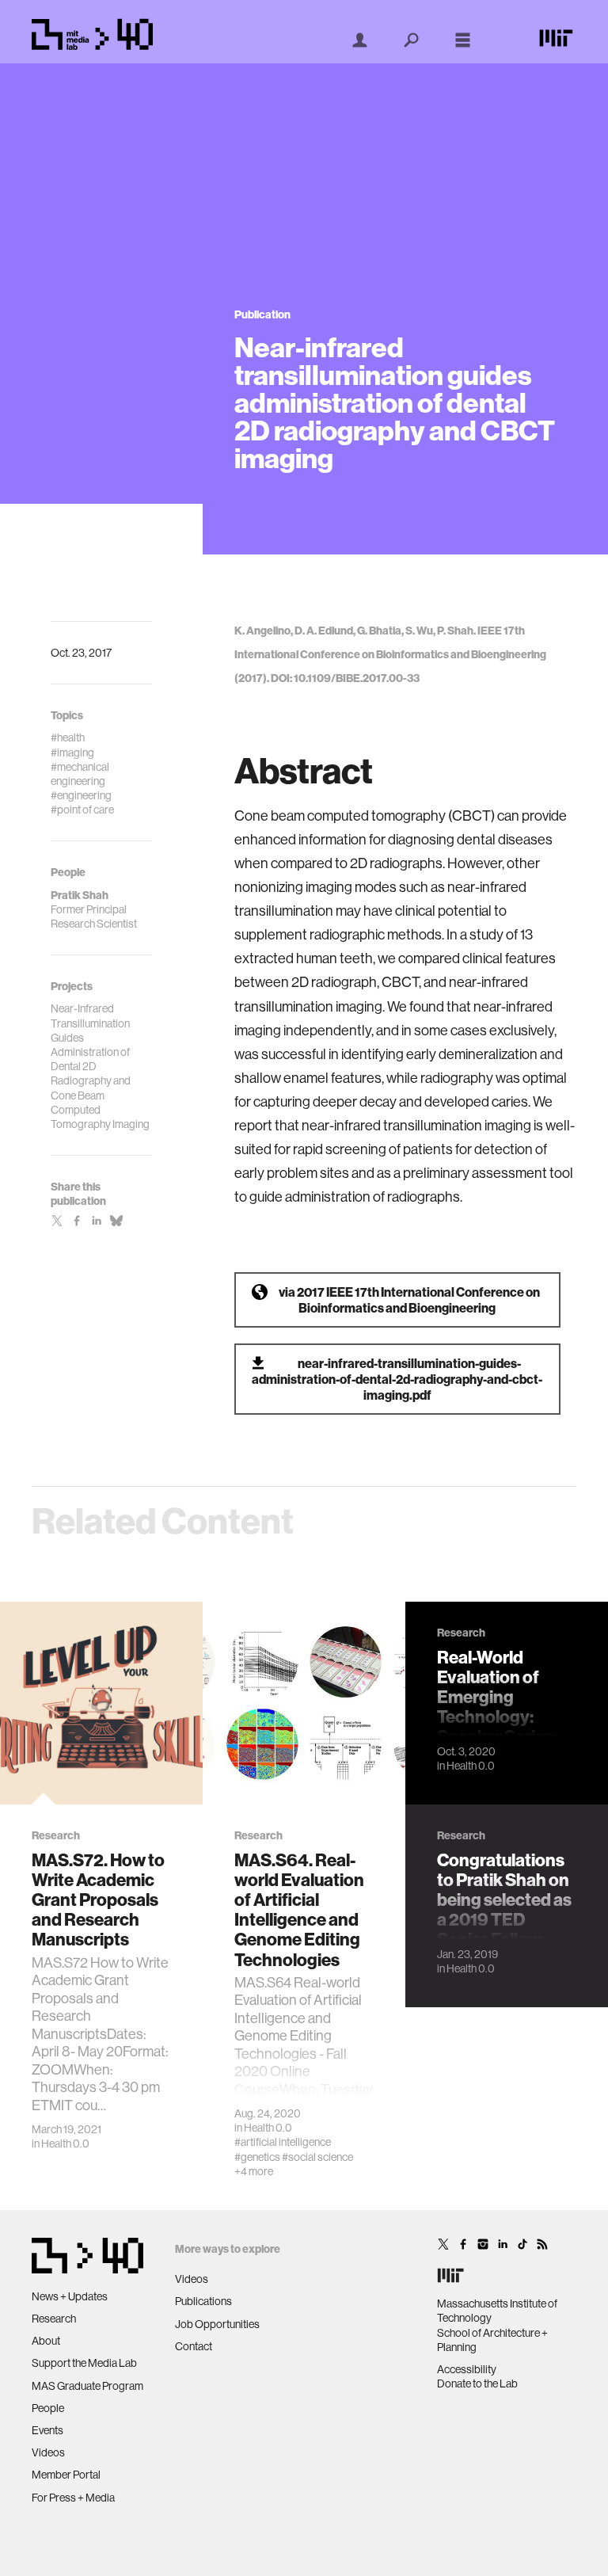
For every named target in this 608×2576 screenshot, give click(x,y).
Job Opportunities (217, 2324)
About (46, 2341)
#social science (317, 2157)
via (409, 1300)
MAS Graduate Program (87, 2386)
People (48, 2408)
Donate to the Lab (477, 2384)
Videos (48, 2452)
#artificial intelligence (283, 2142)
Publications (203, 2301)
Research (54, 2319)
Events (47, 2430)
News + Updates (70, 2296)
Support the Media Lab (84, 2363)
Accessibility (467, 2369)
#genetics (257, 2157)
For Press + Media (73, 2498)
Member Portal (66, 2475)
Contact (194, 2346)
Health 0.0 (65, 2143)
